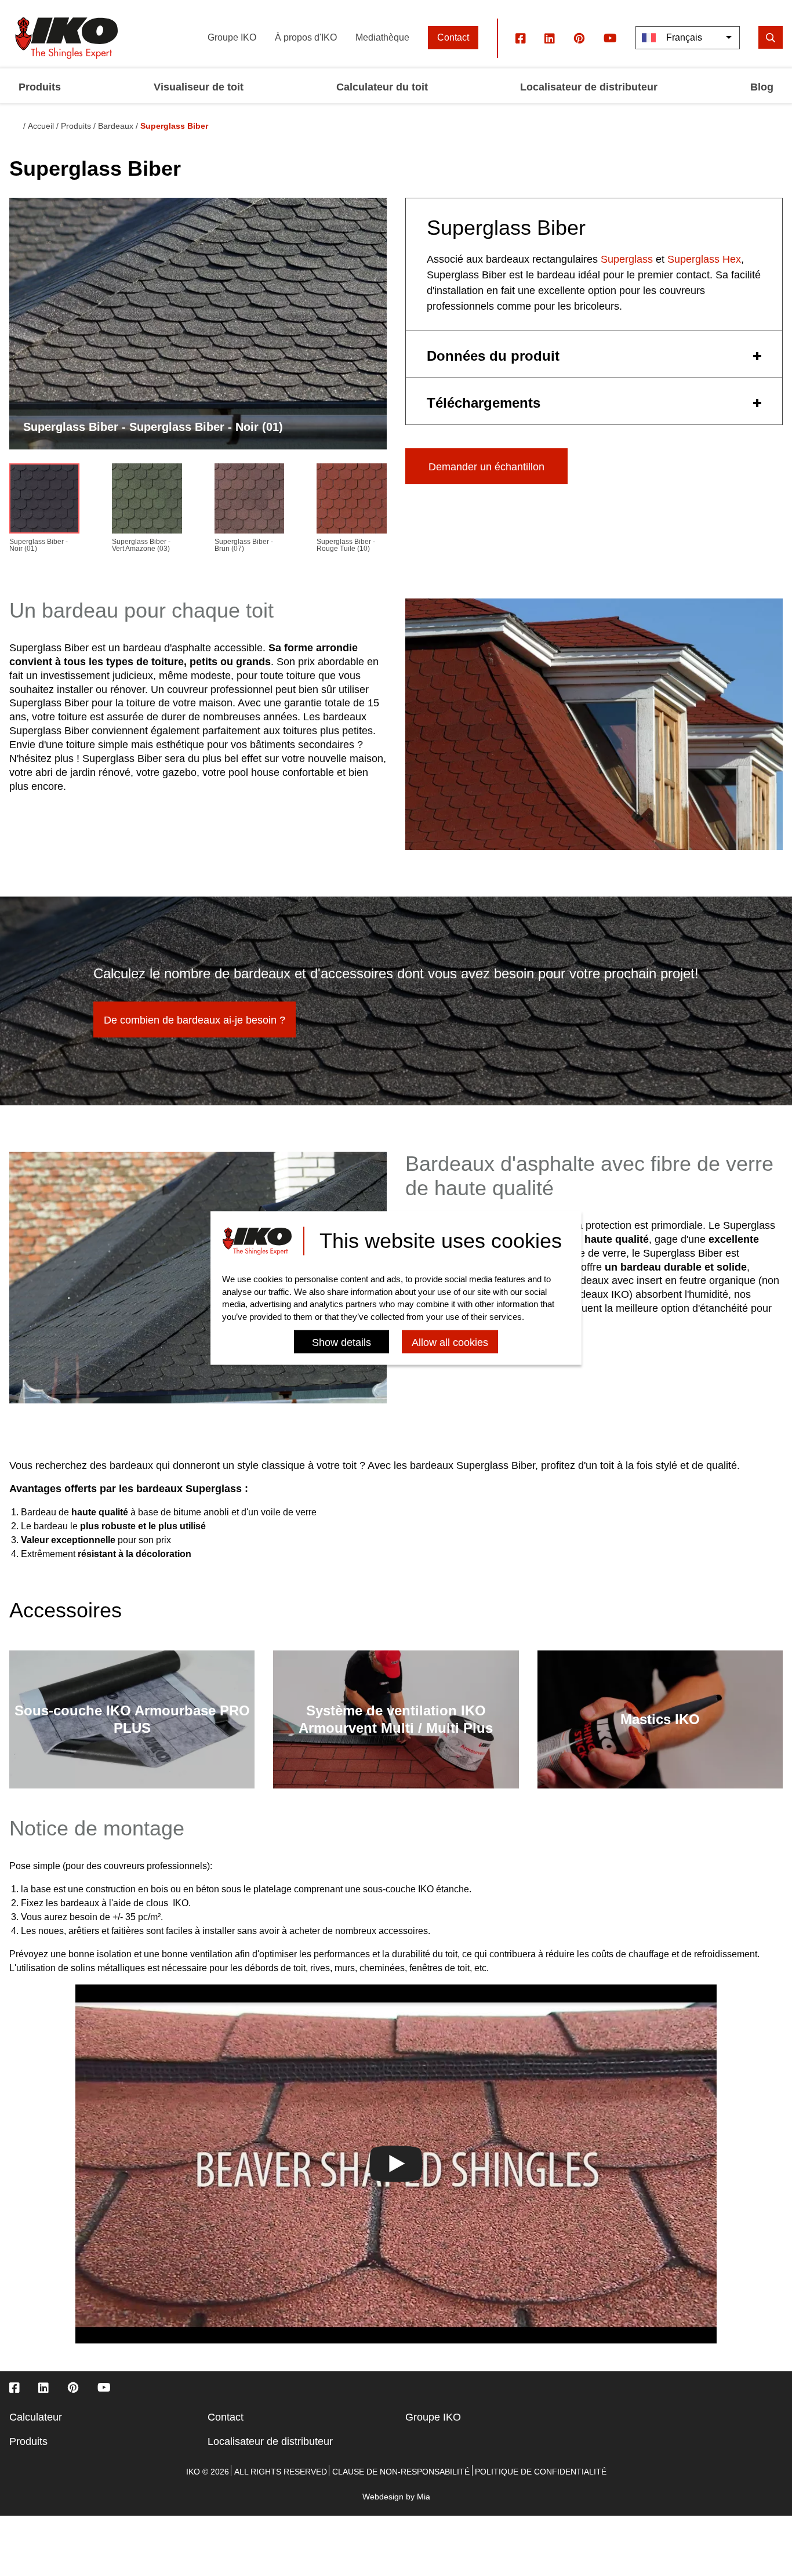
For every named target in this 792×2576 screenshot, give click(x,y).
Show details (341, 1343)
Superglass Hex (704, 259)
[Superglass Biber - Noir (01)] (44, 501)
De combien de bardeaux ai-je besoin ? (195, 1020)
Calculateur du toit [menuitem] (382, 87)
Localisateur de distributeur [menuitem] (589, 87)
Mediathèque (382, 37)
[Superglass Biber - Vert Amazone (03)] (147, 501)
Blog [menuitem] (762, 87)
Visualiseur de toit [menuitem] (199, 87)
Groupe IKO (232, 37)
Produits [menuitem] (40, 87)
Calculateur (36, 2417)
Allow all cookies (450, 1343)
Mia (424, 2497)
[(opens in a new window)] (521, 38)
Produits (76, 126)
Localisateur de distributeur (270, 2441)
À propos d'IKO (306, 37)
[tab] (594, 354)
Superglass (627, 259)
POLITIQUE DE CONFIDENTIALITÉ (541, 2472)
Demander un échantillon (486, 467)
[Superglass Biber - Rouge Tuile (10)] (352, 501)
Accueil (41, 126)
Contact (453, 37)
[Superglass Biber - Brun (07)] (250, 501)
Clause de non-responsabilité (401, 2472)
